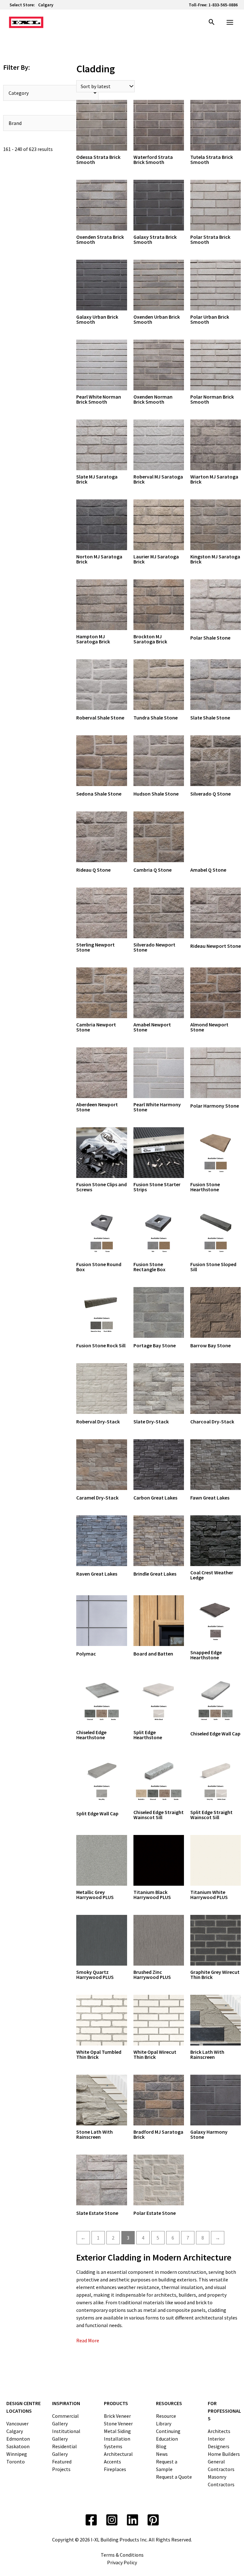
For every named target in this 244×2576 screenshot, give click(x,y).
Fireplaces (115, 2469)
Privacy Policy (122, 2562)
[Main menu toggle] (230, 22)
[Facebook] (91, 2520)
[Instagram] (112, 2520)
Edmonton (18, 2439)
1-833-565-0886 (223, 5)
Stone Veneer (118, 2423)
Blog (161, 2446)
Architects (219, 2431)
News (162, 2454)
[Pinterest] (153, 2520)
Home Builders (224, 2454)
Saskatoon (18, 2446)
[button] (212, 23)
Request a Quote (174, 2477)
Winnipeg (17, 2454)
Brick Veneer (117, 2416)
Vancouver (17, 2423)
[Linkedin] (132, 2520)
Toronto (16, 2462)
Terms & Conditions (122, 2555)
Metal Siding (117, 2431)
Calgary (46, 5)
